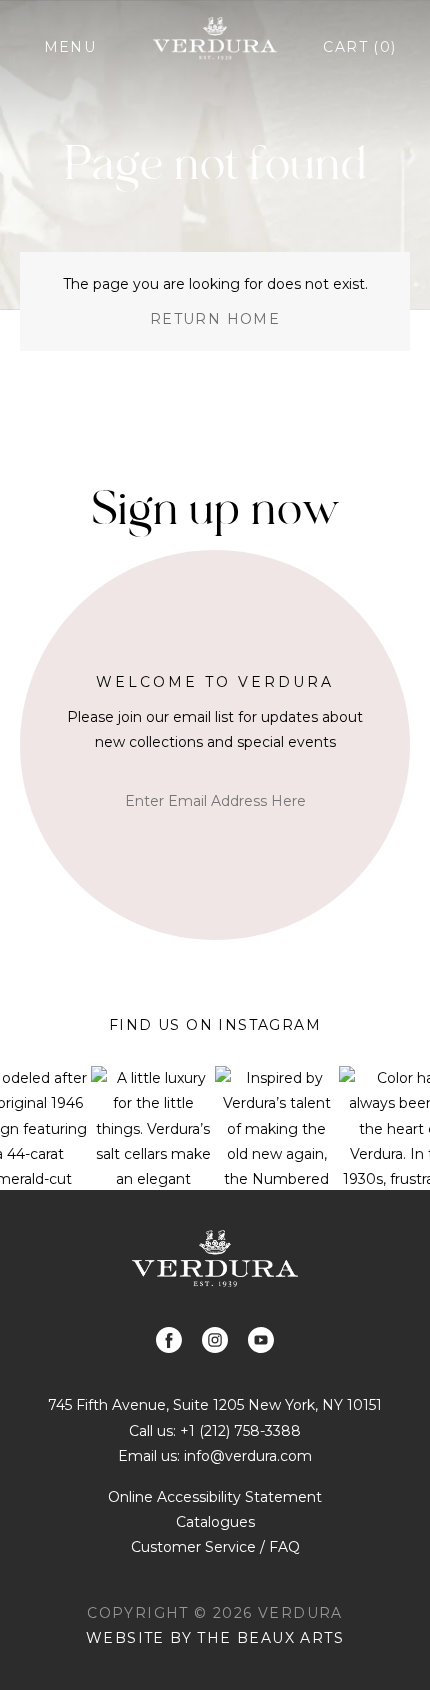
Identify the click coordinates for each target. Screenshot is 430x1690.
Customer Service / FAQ (215, 1547)
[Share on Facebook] (169, 1340)
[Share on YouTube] (261, 1340)
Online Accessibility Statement (215, 1497)
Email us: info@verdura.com (215, 1456)
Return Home (215, 319)
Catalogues (215, 1522)
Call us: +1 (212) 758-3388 (215, 1431)
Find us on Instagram (215, 1025)
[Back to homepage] (215, 1258)
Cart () (359, 47)
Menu (70, 47)
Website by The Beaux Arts (215, 1638)
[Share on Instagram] (215, 1340)
